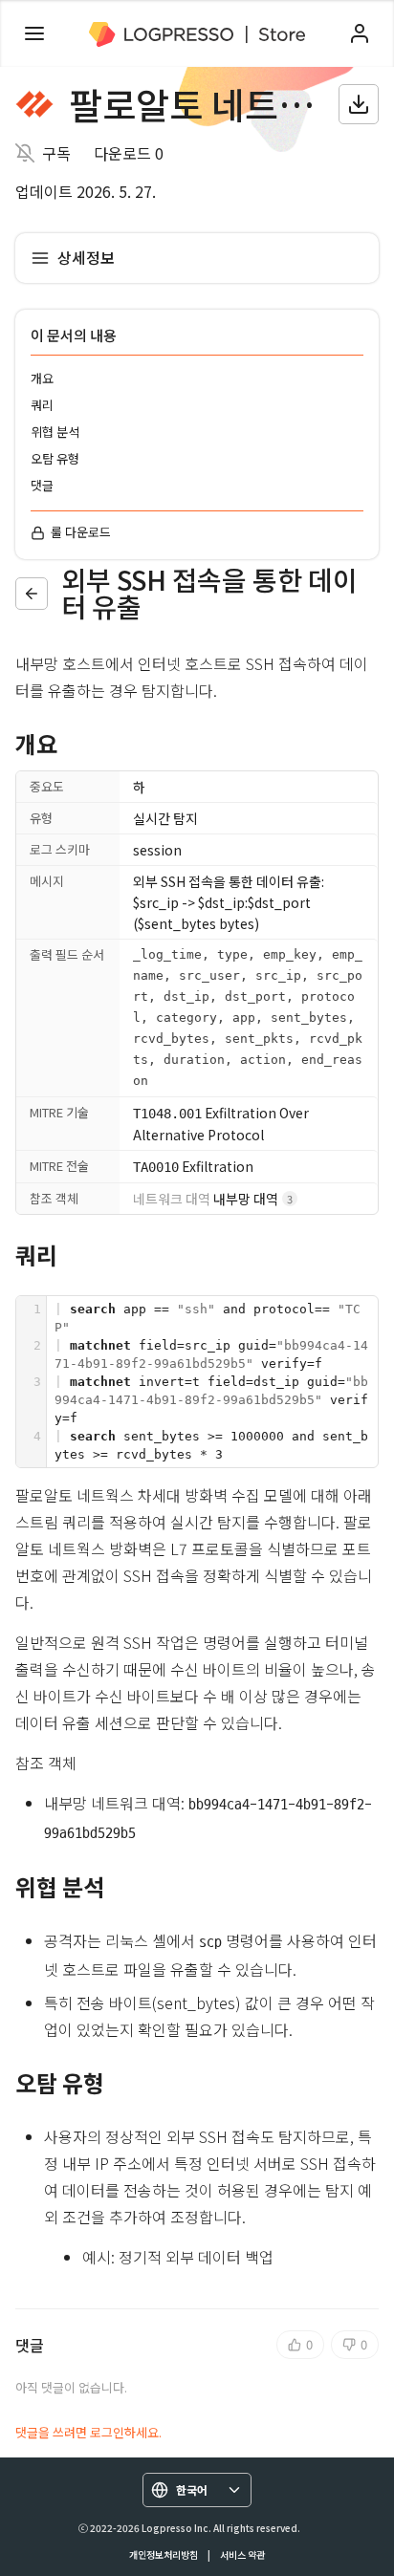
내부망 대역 (213, 1199)
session (157, 850)
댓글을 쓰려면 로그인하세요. (88, 2432)
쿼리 (42, 405)
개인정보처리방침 (164, 2554)
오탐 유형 (55, 458)
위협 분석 (55, 432)
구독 (56, 153)
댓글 (42, 485)
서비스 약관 (242, 2554)
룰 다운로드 (81, 532)
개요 (42, 378)
